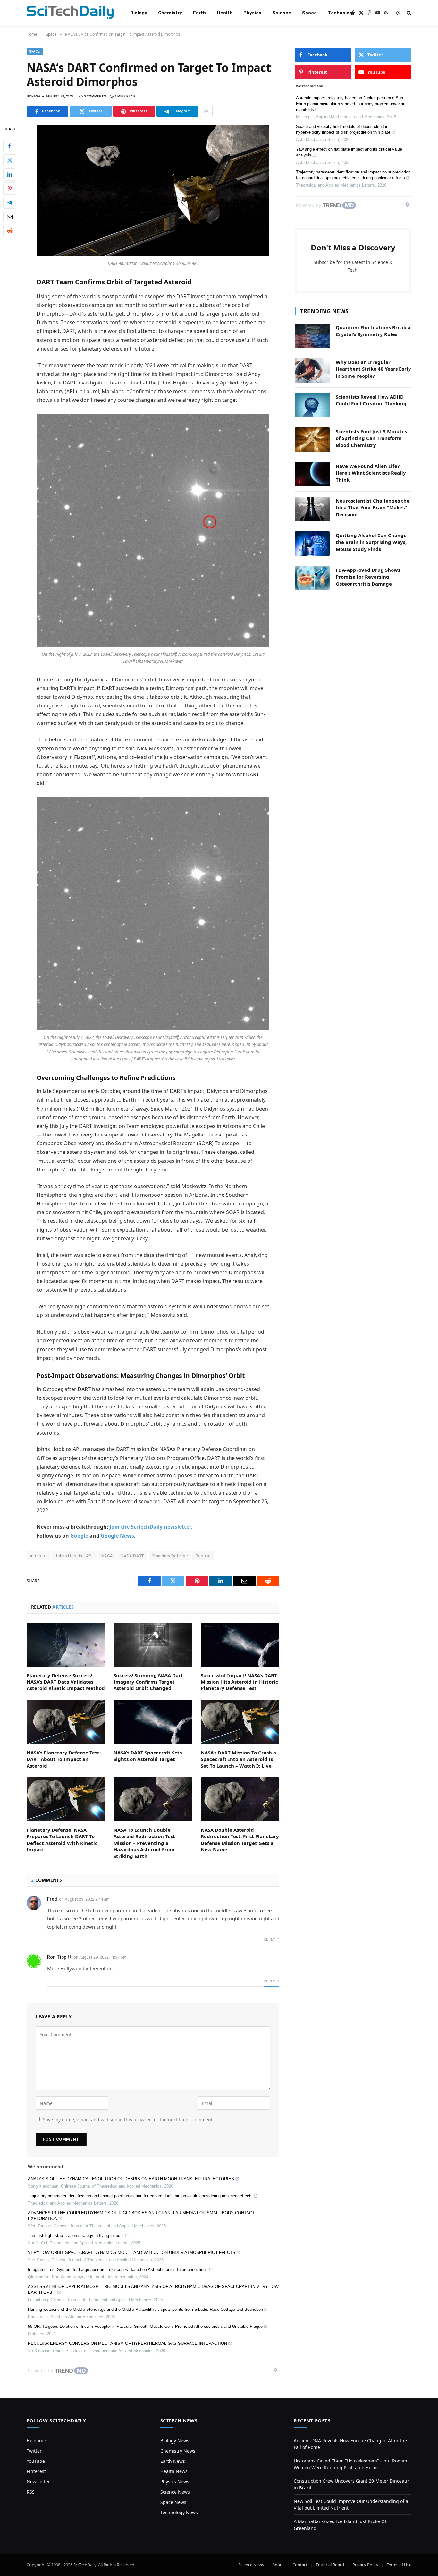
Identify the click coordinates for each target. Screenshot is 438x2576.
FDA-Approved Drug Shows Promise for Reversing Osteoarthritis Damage (368, 577)
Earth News (173, 2461)
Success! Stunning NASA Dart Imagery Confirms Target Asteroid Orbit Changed (148, 1682)
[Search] (408, 13)
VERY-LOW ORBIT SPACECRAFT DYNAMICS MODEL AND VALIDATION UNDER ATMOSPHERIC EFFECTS (132, 2253)
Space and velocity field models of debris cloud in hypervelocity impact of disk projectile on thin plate (343, 129)
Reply (270, 1939)
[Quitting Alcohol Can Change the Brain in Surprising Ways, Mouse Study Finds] (312, 544)
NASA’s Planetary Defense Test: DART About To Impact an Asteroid (64, 1759)
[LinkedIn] (10, 174)
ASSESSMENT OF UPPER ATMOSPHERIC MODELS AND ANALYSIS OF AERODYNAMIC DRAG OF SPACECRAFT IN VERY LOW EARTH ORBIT (153, 2289)
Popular (203, 1556)
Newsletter (38, 2482)
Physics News (175, 2482)
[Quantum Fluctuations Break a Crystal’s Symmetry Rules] (312, 336)
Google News (117, 1536)
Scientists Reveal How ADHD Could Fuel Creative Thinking (371, 400)
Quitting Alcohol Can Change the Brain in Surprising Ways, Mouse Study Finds (371, 542)
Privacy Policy (365, 2565)
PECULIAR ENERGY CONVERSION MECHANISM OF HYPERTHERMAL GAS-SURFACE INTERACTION (127, 2343)
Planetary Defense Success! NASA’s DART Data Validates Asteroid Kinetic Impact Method (66, 1682)
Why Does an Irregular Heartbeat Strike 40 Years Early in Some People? (373, 369)
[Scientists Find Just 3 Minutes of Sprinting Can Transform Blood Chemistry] (312, 440)
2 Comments (95, 96)
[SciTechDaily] (70, 13)
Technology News (179, 2512)
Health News (174, 2471)
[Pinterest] (10, 189)
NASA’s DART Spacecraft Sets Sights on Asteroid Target (148, 1756)
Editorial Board (330, 2565)
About (278, 2565)
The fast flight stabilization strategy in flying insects (76, 2236)
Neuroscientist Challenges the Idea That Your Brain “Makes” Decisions (373, 507)
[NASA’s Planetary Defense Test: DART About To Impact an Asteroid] (66, 1722)
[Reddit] (10, 231)
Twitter (34, 2451)
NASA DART (132, 1556)
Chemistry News (178, 2451)
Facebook (37, 2441)
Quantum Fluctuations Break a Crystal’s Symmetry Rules (373, 331)
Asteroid (38, 1556)
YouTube (36, 2461)
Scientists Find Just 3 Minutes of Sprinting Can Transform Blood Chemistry (371, 438)
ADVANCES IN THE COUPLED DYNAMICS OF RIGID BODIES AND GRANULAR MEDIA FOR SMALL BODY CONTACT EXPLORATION (141, 2216)
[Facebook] (10, 146)
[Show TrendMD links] (275, 2370)
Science (282, 13)
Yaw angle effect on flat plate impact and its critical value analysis (349, 152)
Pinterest (36, 2471)
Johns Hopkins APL (74, 1556)
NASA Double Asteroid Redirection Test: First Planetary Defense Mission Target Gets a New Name (240, 1840)
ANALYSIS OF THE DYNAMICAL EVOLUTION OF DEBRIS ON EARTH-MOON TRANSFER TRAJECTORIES (131, 2179)
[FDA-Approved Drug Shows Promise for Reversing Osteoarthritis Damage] (312, 578)
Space (309, 13)
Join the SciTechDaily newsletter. (151, 1527)
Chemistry (170, 13)
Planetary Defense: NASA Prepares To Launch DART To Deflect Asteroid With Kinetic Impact (62, 1840)
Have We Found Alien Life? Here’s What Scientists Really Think (371, 473)
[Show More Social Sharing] (206, 111)
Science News (175, 2492)
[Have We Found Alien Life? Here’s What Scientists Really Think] (312, 474)
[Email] (10, 217)
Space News (173, 2502)
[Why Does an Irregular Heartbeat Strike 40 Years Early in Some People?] (312, 370)
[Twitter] (10, 160)
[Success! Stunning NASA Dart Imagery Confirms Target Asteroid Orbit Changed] (153, 1645)
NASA (107, 1556)
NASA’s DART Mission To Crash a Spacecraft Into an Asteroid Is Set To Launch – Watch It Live (238, 1759)
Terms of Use (399, 2565)
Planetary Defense (170, 1556)
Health (225, 13)
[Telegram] (10, 203)
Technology (341, 13)
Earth (199, 13)
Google (79, 1536)
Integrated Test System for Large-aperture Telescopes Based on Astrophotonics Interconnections (118, 2270)
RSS (31, 2492)
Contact (300, 2565)
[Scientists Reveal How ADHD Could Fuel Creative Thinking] (312, 405)
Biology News (175, 2441)
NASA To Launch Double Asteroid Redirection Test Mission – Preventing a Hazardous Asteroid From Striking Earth (144, 1843)
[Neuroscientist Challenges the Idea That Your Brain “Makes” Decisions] (312, 509)
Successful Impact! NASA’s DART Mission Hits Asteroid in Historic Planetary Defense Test (239, 1682)
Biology (139, 13)
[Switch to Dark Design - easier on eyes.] (399, 13)
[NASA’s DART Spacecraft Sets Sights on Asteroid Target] (153, 1722)
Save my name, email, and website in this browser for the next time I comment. (128, 2120)
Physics (252, 13)
